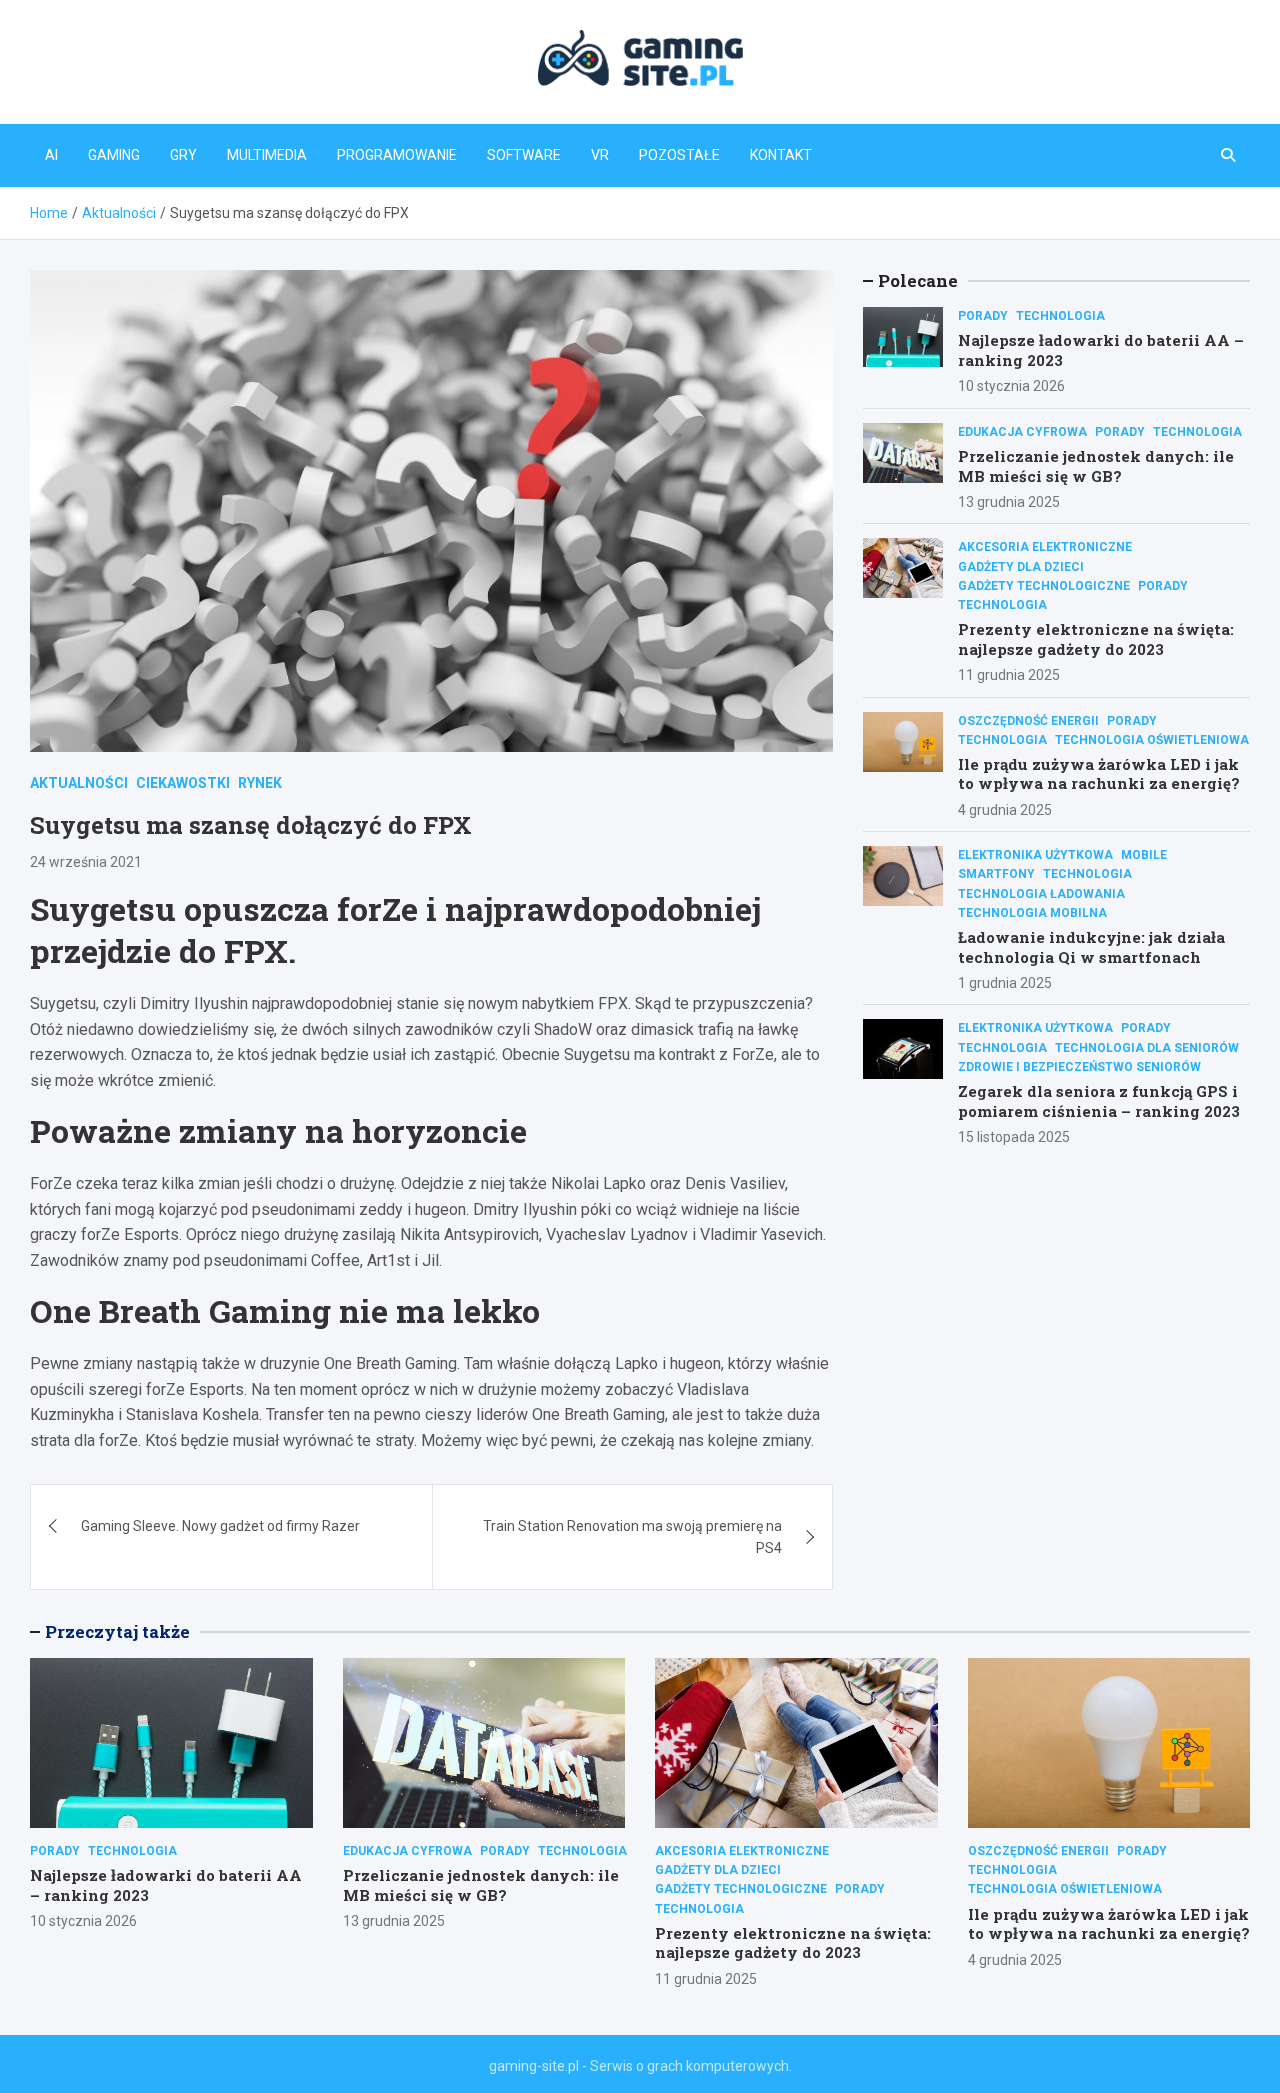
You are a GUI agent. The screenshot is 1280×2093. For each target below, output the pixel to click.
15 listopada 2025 (1014, 1137)
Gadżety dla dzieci (1021, 567)
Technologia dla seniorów (1147, 1048)
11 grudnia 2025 (1009, 675)
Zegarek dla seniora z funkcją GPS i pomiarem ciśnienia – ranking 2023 (1099, 1101)
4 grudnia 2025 (1005, 810)
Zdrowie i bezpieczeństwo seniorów (1079, 1067)
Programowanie (397, 155)
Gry (183, 155)
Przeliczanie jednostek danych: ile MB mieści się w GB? (1096, 466)
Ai (51, 155)
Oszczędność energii (1028, 721)
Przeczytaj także (117, 1631)
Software (524, 155)
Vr (600, 155)
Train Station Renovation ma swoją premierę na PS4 (632, 1537)
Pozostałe (679, 155)
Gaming (114, 155)
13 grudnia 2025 (1009, 502)
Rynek (260, 783)
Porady (983, 316)
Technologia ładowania (1041, 894)
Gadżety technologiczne (1044, 586)
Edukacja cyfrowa (1022, 432)
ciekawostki (183, 783)
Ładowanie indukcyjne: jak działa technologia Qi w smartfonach (1091, 947)
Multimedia (267, 155)
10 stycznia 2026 (1011, 386)
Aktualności (79, 783)
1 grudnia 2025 (1005, 983)
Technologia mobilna (1032, 913)
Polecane (918, 280)
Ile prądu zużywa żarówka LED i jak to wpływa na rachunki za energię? (1099, 774)
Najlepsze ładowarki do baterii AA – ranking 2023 (1101, 350)
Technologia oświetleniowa (1152, 740)
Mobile (1144, 855)
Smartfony (996, 874)
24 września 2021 (86, 862)
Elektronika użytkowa (1035, 855)
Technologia (1060, 316)
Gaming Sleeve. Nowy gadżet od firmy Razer (220, 1526)
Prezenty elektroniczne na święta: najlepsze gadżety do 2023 (1096, 639)
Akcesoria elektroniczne (1045, 547)
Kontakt (781, 155)
